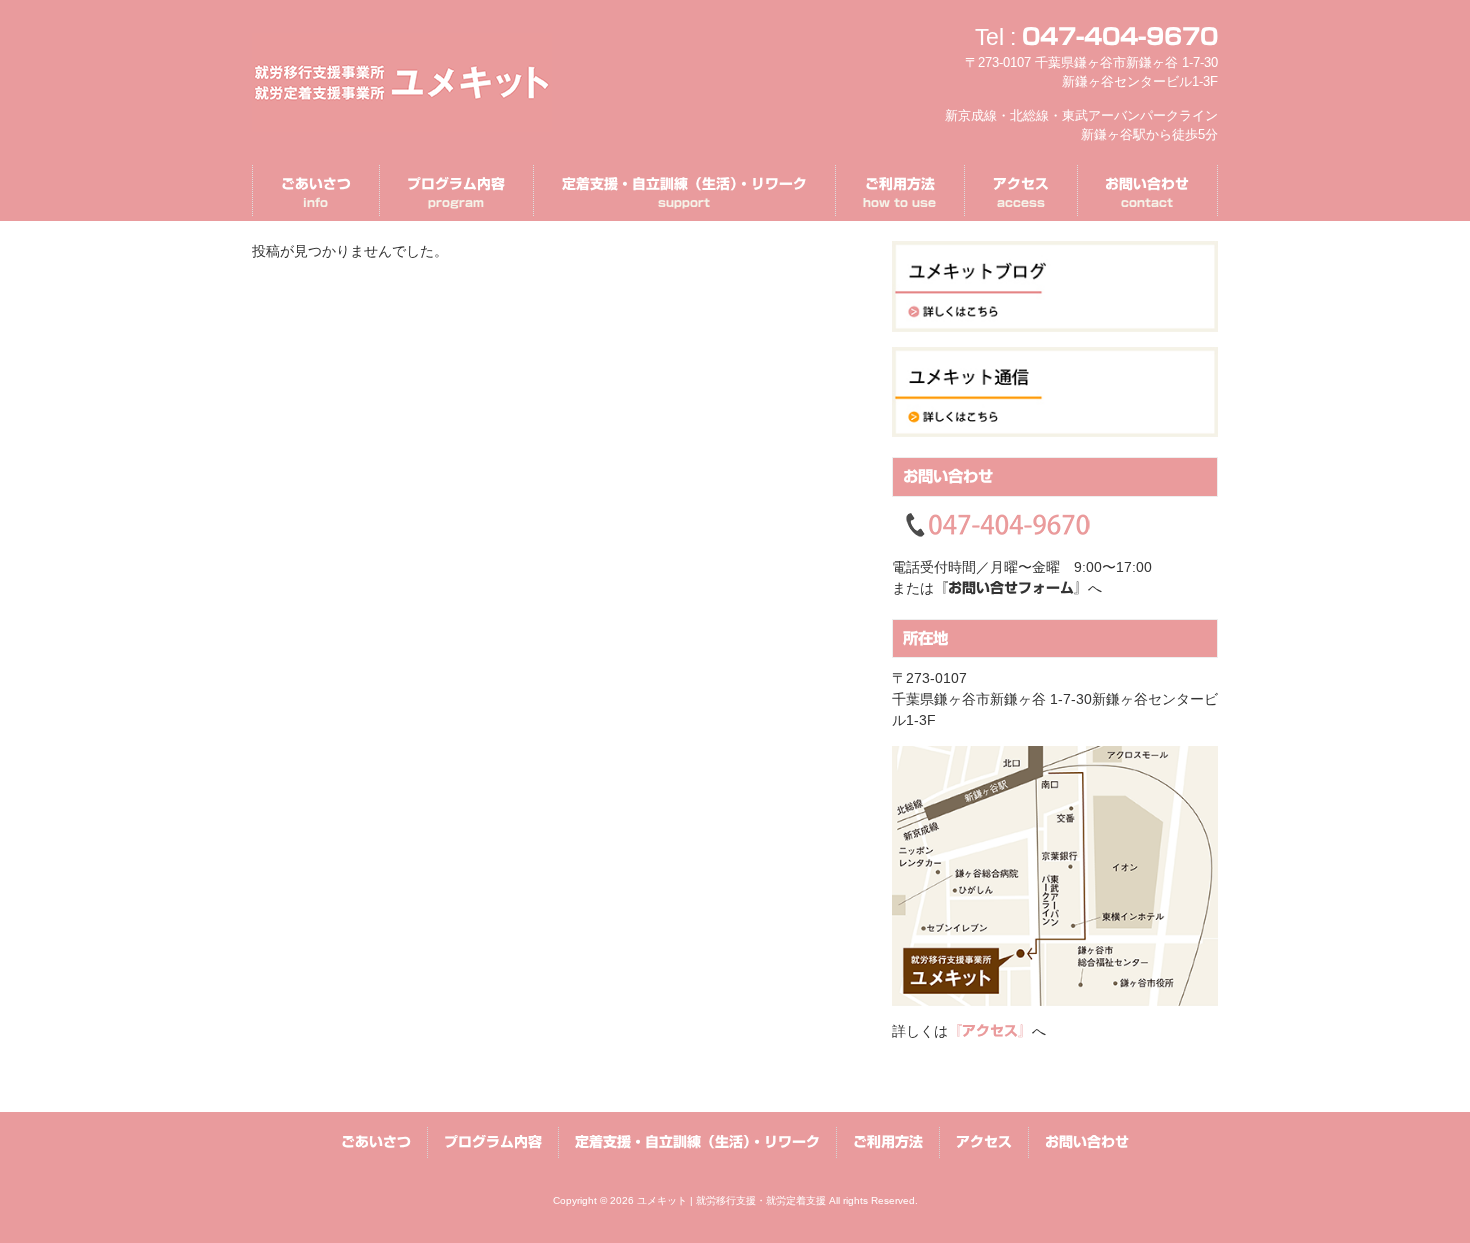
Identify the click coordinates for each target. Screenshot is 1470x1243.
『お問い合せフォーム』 (1011, 588)
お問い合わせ (1087, 1142)
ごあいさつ (376, 1142)
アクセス (984, 1142)
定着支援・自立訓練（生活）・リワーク (697, 1142)
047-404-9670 (1120, 36)
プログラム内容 (493, 1142)
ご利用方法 (888, 1142)
